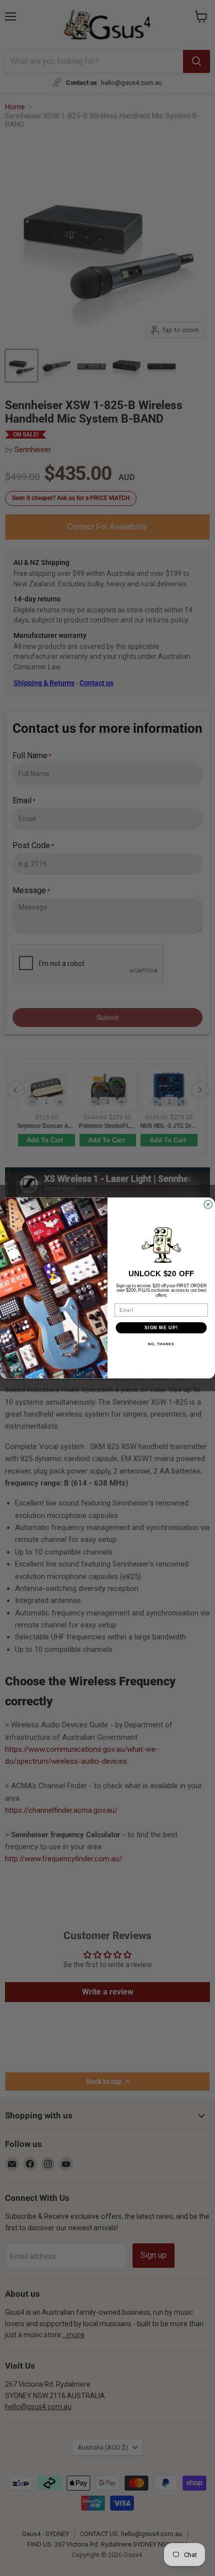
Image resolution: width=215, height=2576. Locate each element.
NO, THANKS (161, 1345)
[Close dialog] (208, 1205)
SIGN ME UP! (161, 1327)
